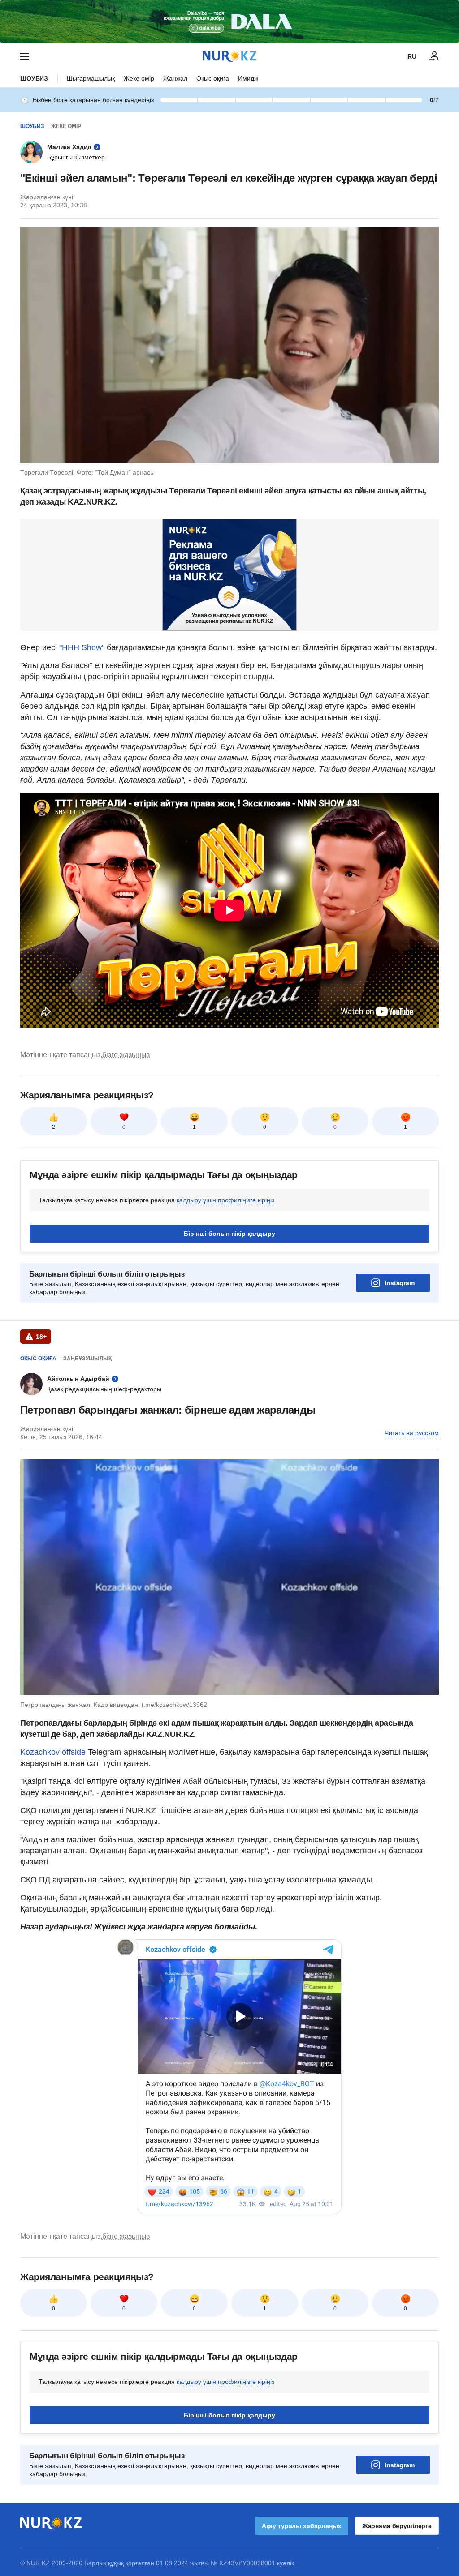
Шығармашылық (91, 78)
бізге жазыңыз (126, 1055)
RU (412, 56)
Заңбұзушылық (87, 1359)
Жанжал (175, 78)
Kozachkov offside (53, 1752)
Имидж (248, 78)
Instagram (400, 1283)
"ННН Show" (82, 647)
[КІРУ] (434, 56)
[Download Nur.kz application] (229, 21)
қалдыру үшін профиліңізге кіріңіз (225, 1200)
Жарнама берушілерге (397, 2526)
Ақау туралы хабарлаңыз (301, 2526)
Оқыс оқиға (213, 78)
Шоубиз (34, 78)
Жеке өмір (139, 78)
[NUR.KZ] (229, 56)
